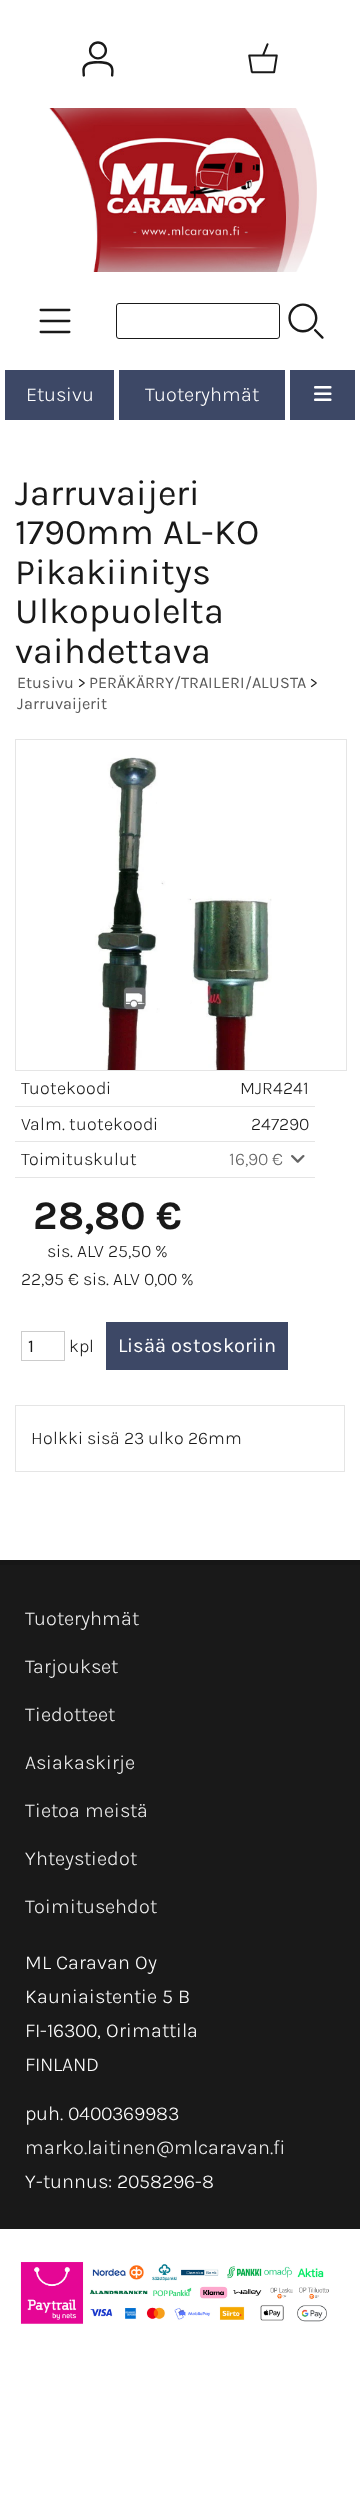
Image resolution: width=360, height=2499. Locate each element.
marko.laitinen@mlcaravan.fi (155, 2147)
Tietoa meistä (86, 1810)
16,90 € (258, 1159)
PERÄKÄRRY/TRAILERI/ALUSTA (197, 682)
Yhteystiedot (81, 1858)
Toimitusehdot (91, 1906)
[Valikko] (322, 395)
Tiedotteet (70, 1714)
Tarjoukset (71, 1666)
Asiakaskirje (80, 1762)
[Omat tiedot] (98, 59)
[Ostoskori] (263, 59)
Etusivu (60, 394)
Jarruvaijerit (62, 703)
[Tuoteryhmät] (55, 321)
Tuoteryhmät (202, 394)
